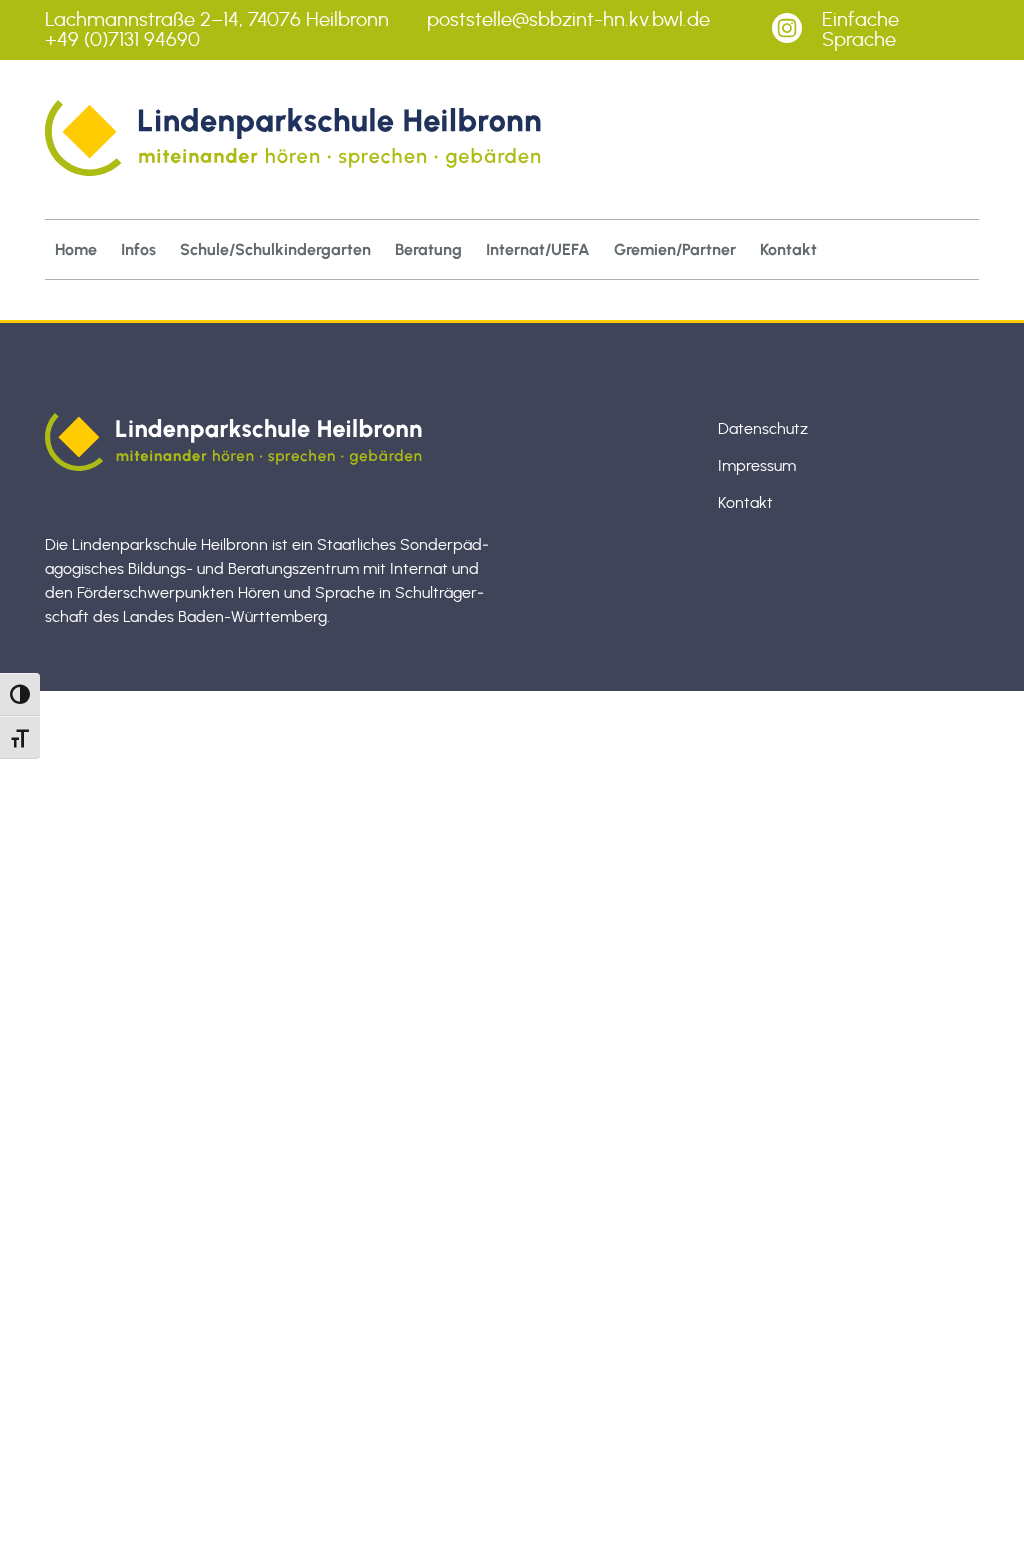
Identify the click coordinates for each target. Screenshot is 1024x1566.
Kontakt (788, 249)
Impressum (757, 466)
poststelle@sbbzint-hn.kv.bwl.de (568, 20)
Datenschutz (763, 429)
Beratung (428, 249)
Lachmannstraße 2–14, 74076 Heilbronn (217, 20)
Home (76, 249)
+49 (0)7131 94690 (122, 40)
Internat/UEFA (538, 249)
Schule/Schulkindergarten (275, 249)
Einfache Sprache (860, 30)
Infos (138, 249)
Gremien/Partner (675, 249)
